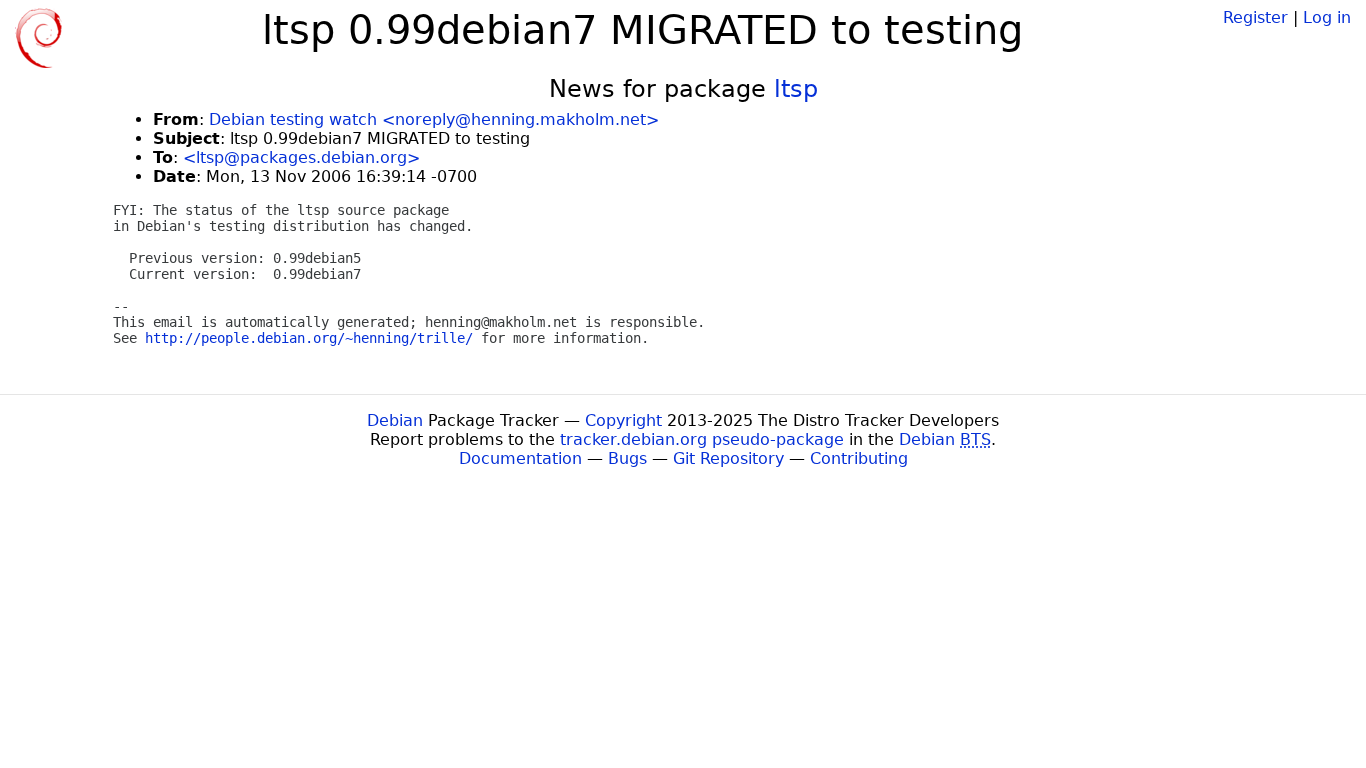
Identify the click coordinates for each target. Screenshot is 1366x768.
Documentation (520, 458)
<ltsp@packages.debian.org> (301, 157)
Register (1255, 17)
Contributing (859, 458)
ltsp (796, 89)
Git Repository (728, 458)
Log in (1327, 17)
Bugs (627, 458)
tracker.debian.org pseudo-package (702, 439)
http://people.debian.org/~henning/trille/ (309, 338)
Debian (395, 420)
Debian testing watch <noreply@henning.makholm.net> (434, 119)
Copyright (623, 420)
